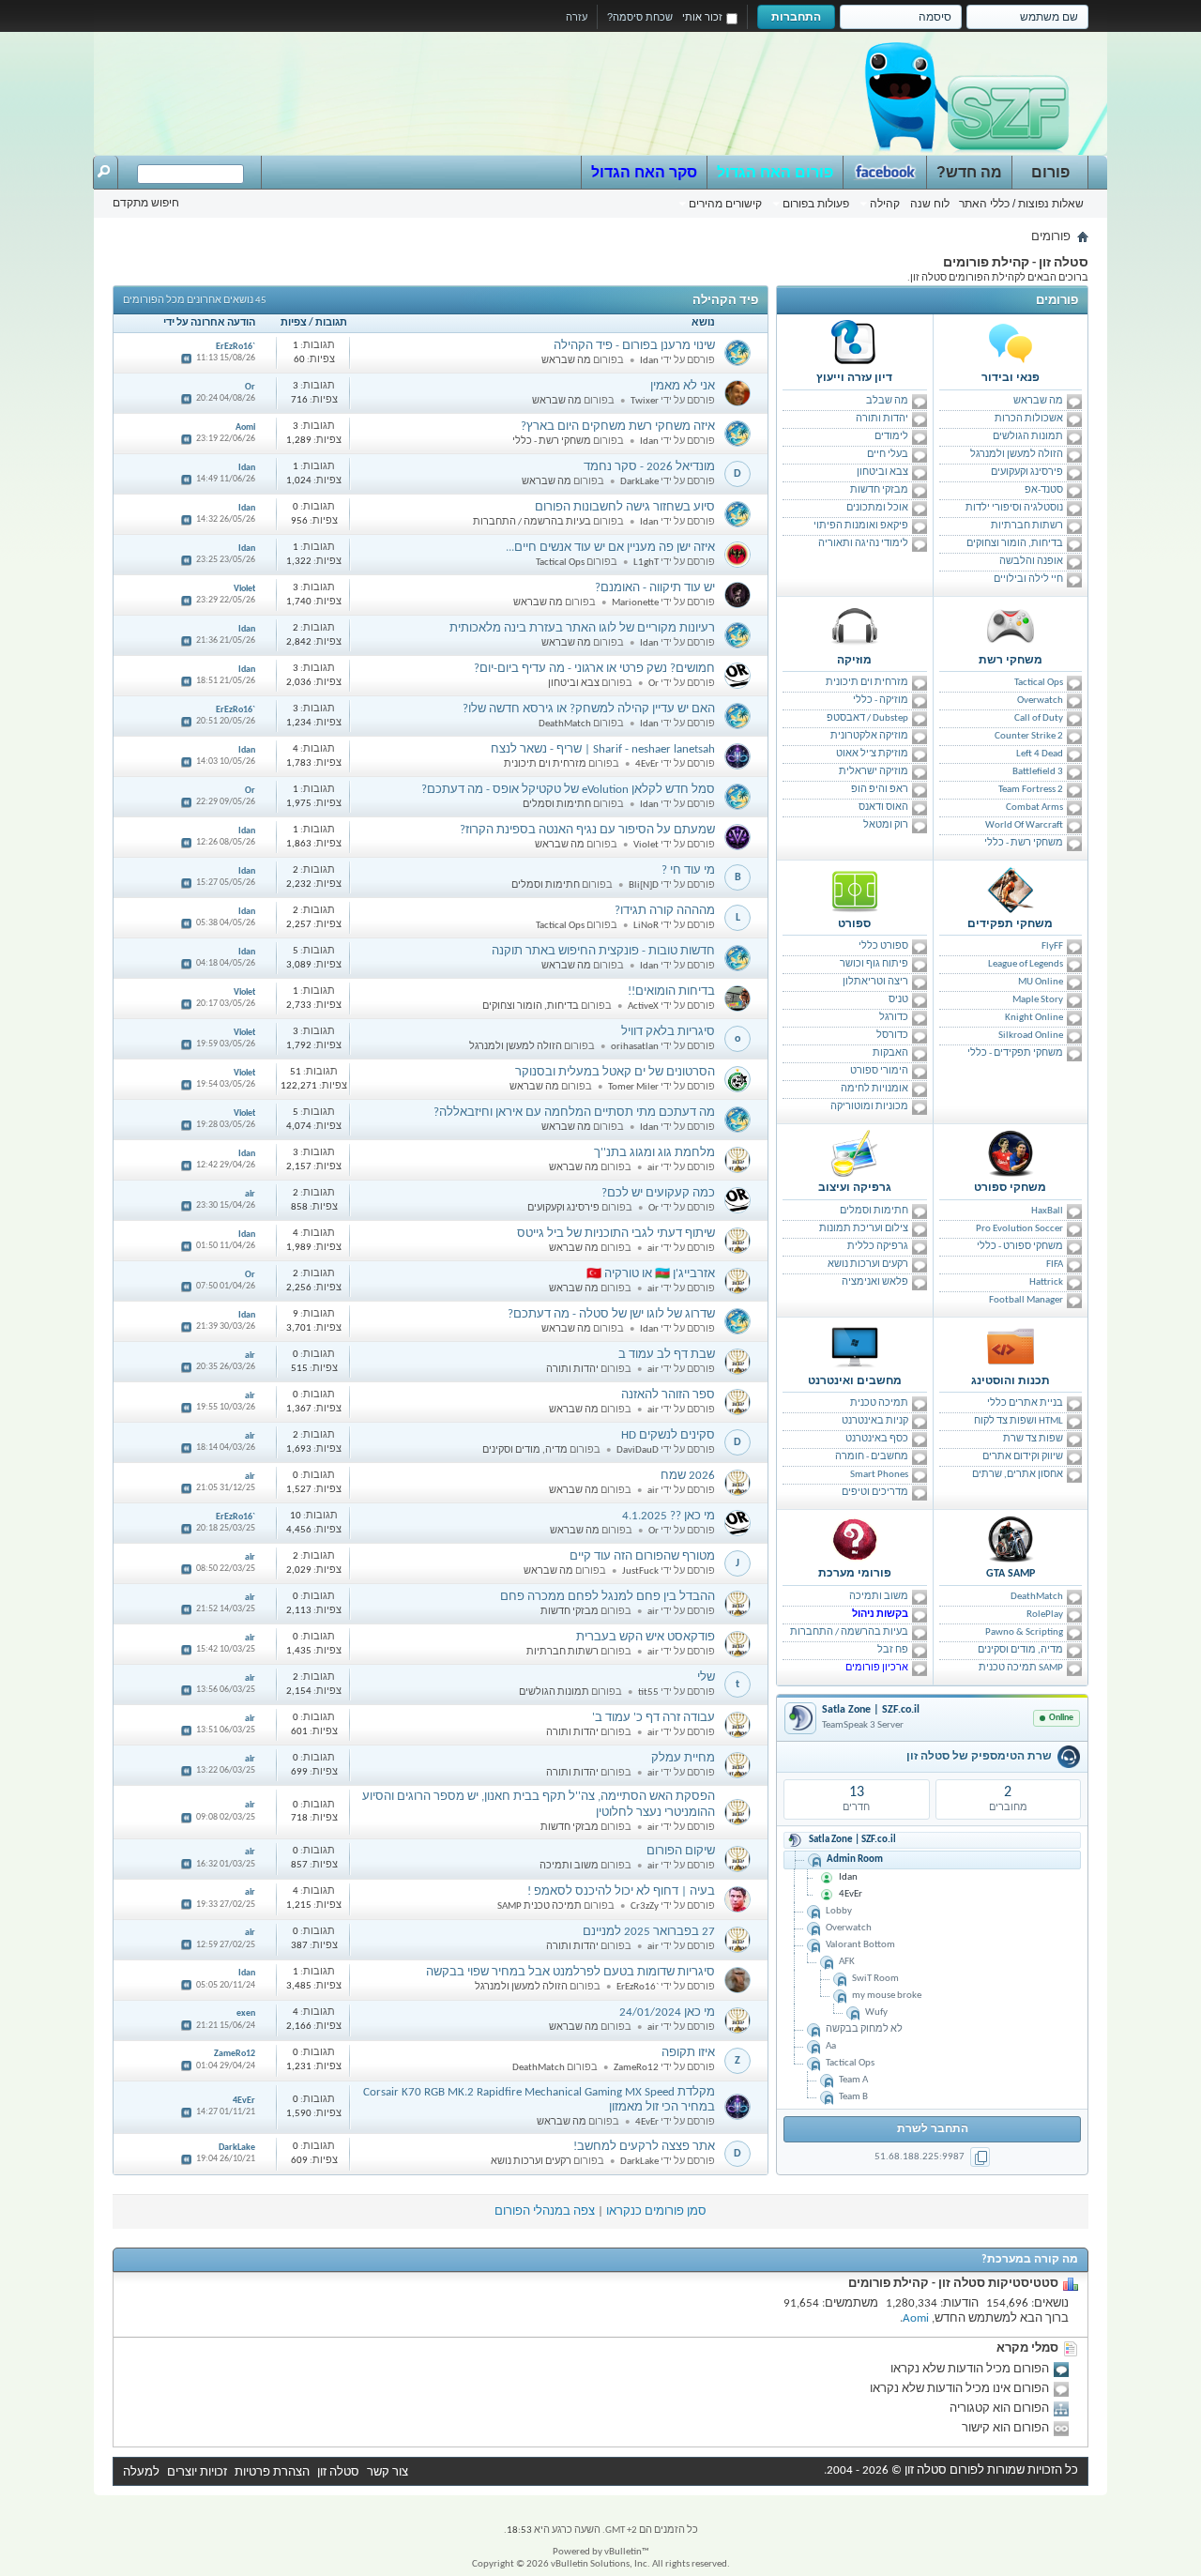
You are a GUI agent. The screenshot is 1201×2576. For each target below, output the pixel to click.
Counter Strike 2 (1029, 736)
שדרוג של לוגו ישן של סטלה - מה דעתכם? (611, 1314)
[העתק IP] (980, 2157)
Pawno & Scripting (1024, 1632)
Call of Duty (1039, 718)
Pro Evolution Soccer (1019, 1229)
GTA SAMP (1011, 1574)
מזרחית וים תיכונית (867, 683)
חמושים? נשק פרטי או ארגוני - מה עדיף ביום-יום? (594, 669)
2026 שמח (688, 1476)
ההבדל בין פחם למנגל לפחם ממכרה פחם (608, 1597)
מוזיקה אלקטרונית (869, 736)
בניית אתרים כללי (1025, 1403)
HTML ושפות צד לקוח (1019, 1421)
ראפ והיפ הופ (880, 790)
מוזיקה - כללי (881, 701)
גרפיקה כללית (878, 1247)
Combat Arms (1034, 808)
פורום (1050, 172)
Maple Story (1038, 1000)
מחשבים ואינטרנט (855, 1381)
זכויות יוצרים (197, 2472)
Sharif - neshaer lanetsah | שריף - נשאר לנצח (603, 749)
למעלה (141, 2472)
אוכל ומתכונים (877, 508)
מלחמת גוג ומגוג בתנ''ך (654, 1153)
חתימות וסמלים (874, 1211)
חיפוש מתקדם (146, 203)
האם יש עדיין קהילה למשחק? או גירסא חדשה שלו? (589, 709)
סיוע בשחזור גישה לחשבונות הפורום (625, 507)
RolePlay (1045, 1615)
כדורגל (894, 1018)
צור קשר (388, 2472)
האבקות (890, 1053)
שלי (706, 1677)
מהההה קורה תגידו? (665, 911)
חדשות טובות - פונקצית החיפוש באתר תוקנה (603, 951)
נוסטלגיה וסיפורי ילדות (1014, 508)
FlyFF (1052, 946)
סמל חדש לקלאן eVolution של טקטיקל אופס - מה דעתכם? (568, 790)
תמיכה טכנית (879, 1403)
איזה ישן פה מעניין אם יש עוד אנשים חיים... (610, 548)
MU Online (1041, 982)
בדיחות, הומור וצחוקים (1015, 544)
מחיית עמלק (683, 1758)
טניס (898, 1000)
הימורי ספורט (879, 1071)
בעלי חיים (888, 455)
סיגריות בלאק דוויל (668, 1032)
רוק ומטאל (886, 825)
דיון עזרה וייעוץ (854, 378)
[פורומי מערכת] (855, 1539)
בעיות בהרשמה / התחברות (849, 1632)
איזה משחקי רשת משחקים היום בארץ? (618, 427)
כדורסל (892, 1036)
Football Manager (1026, 1300)
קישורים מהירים (725, 204)
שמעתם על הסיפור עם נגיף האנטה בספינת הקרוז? (587, 830)
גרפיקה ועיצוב (855, 1188)
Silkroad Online (1031, 1036)
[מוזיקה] (855, 626)
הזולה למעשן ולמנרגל (1017, 455)
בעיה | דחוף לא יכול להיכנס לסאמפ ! (621, 1891)
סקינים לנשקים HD (668, 1435)
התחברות (796, 17)
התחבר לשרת (933, 2129)
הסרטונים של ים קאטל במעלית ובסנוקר (615, 1072)
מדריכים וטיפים (875, 1493)
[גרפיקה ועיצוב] (855, 1153)
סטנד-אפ (1044, 490)
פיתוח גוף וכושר (874, 964)
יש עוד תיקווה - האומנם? (655, 588)
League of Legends (1026, 964)
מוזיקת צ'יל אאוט (872, 754)
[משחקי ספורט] (1011, 1153)
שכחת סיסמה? (640, 17)
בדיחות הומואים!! (671, 991)
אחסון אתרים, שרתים (1018, 1475)
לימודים (891, 437)
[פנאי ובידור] (1011, 343)
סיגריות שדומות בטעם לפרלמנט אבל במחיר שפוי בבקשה (570, 1972)
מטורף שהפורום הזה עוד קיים (642, 1556)
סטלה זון (338, 2472)
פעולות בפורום (816, 204)
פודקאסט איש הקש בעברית (646, 1637)
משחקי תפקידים (1010, 924)
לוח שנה (930, 204)
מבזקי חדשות (879, 490)
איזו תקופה (688, 2053)
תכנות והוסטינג (1011, 1381)
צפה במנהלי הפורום (545, 2211)
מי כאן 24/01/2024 (667, 2012)
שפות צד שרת (1033, 1439)
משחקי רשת (1011, 661)
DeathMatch (1037, 1597)
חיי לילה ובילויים (1028, 579)
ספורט (854, 924)
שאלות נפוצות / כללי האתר (1021, 204)
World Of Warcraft (1024, 825)
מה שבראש (1038, 401)
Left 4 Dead (1040, 754)
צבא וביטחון (882, 473)
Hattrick (1046, 1282)
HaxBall (1047, 1211)
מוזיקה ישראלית (874, 772)
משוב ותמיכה (879, 1597)
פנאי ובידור (1011, 378)
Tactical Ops (1039, 683)
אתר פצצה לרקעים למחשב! (644, 2147)
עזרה (577, 17)
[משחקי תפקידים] (1011, 890)
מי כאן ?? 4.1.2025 (669, 1516)
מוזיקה (854, 661)
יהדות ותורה (882, 419)
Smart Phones (879, 1475)
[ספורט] (855, 890)
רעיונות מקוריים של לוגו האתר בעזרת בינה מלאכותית (582, 628)
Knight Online (1034, 1018)
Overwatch (1040, 701)
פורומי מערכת (855, 1574)
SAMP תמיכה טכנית (1021, 1668)
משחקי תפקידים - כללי (1015, 1053)
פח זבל (893, 1650)
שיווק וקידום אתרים (1023, 1457)
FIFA (1055, 1265)
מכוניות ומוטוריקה (869, 1107)
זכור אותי (702, 17)
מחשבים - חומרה (872, 1457)
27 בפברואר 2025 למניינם (649, 1932)
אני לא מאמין (683, 386)
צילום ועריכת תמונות (864, 1229)
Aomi (916, 2318)
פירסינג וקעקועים (1027, 473)
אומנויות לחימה (874, 1089)
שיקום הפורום (681, 1851)
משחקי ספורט (1010, 1188)
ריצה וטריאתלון (875, 982)
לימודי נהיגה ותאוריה (863, 544)
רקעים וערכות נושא (868, 1265)
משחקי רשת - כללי (1024, 843)
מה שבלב (887, 401)
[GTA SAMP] (1011, 1539)
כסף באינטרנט (877, 1439)
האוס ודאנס (883, 808)
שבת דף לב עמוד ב (667, 1355)
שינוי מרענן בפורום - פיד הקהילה (634, 346)
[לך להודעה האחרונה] (187, 359)
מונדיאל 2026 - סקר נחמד (649, 467)
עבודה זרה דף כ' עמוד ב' (654, 1718)
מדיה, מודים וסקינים (1020, 1650)
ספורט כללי (883, 946)
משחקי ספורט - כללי (1020, 1247)
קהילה (885, 204)
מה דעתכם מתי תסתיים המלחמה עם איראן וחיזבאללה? (574, 1113)
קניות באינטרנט (875, 1421)
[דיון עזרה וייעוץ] (855, 343)
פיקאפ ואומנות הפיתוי (861, 526)
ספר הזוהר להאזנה (668, 1395)
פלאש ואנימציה (875, 1282)
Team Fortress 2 (1031, 790)
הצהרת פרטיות (272, 2472)
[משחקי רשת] (1011, 626)
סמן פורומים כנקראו (656, 2211)
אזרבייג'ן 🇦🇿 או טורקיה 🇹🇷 (651, 1274)
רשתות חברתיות (1027, 526)
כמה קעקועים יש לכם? (658, 1193)
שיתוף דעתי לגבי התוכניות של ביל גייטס (616, 1234)
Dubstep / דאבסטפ (867, 718)
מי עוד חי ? (688, 870)
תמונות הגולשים (1028, 437)
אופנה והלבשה (1031, 562)
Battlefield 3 (1038, 772)
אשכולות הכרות (1029, 419)
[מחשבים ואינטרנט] (855, 1347)
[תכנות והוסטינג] (1011, 1347)
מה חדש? (969, 172)
